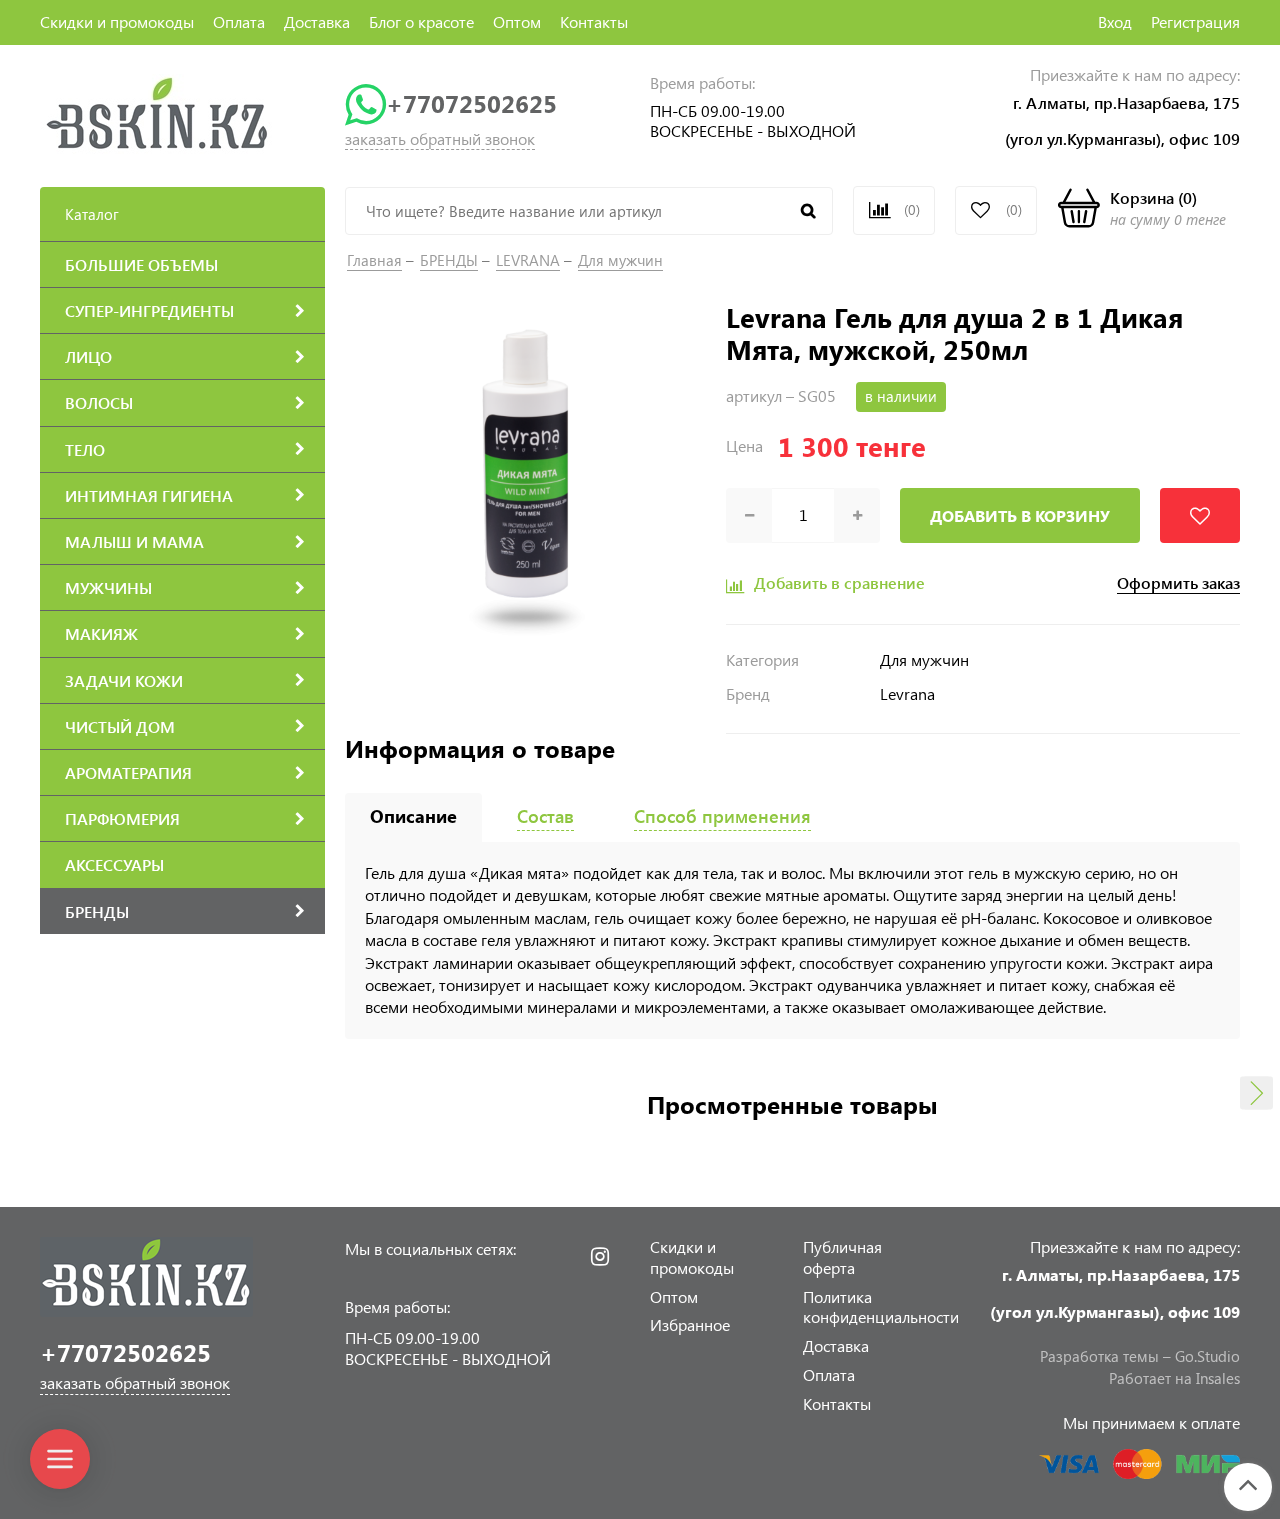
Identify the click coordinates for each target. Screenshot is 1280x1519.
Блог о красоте (421, 21)
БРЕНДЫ (449, 260)
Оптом (517, 21)
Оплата (239, 21)
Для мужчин (620, 260)
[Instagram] (600, 1257)
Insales (1218, 1378)
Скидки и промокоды (117, 21)
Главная (374, 260)
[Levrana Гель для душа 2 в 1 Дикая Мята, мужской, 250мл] (525, 479)
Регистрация (1195, 21)
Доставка (317, 21)
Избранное (690, 1324)
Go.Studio (1207, 1356)
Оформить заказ (1178, 583)
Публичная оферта (842, 1257)
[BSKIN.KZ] (157, 112)
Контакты (594, 21)
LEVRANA (528, 260)
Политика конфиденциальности (881, 1307)
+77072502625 (471, 103)
